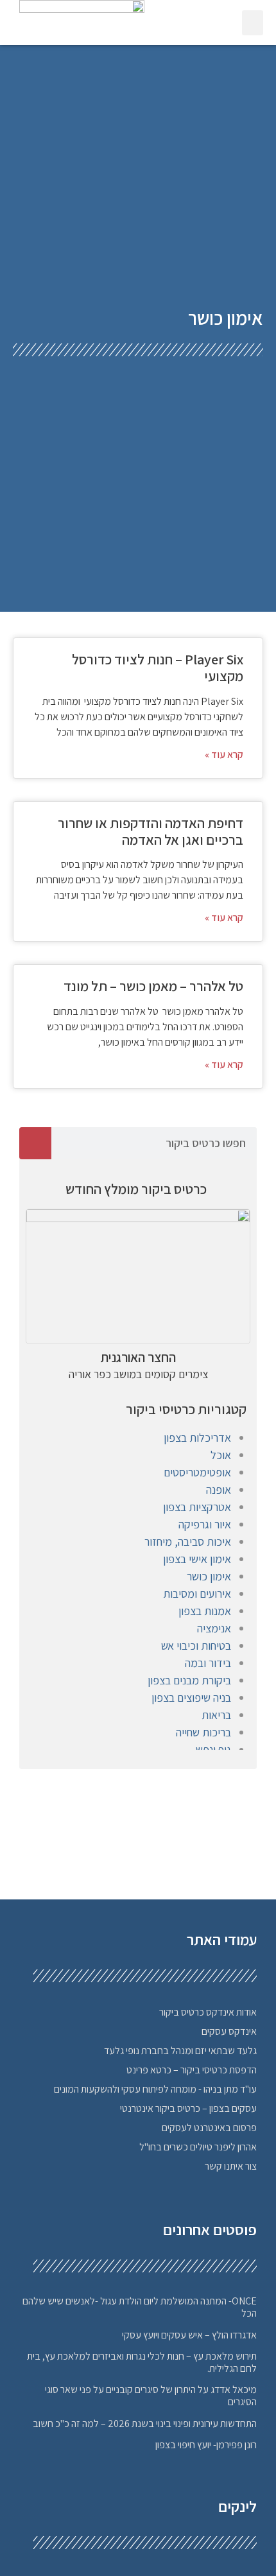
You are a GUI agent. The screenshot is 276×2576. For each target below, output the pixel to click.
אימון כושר (209, 1576)
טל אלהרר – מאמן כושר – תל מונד (153, 986)
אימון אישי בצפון (197, 1559)
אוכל (221, 1455)
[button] (253, 23)
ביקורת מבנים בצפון (189, 1680)
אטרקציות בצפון (197, 1507)
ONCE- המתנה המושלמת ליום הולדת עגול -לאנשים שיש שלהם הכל (140, 2307)
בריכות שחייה (203, 1732)
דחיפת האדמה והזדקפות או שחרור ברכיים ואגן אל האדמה (151, 831)
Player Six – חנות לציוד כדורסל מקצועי (158, 668)
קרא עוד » (224, 755)
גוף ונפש (213, 1750)
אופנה (219, 1490)
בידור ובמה (208, 1663)
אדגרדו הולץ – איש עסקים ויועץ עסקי (189, 2335)
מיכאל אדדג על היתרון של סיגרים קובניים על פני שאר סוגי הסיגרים (151, 2396)
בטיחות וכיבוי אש (196, 1646)
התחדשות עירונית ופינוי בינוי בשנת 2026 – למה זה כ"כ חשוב (145, 2424)
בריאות (216, 1715)
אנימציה (214, 1628)
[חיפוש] (35, 1143)
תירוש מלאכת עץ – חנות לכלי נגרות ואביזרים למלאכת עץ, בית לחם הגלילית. (142, 2362)
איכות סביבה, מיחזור (188, 1542)
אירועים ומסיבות (197, 1594)
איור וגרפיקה (205, 1524)
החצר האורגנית (138, 1357)
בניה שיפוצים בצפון (191, 1698)
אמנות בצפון (205, 1611)
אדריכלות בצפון (197, 1438)
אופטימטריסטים (197, 1472)
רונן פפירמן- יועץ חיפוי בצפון (206, 2445)
